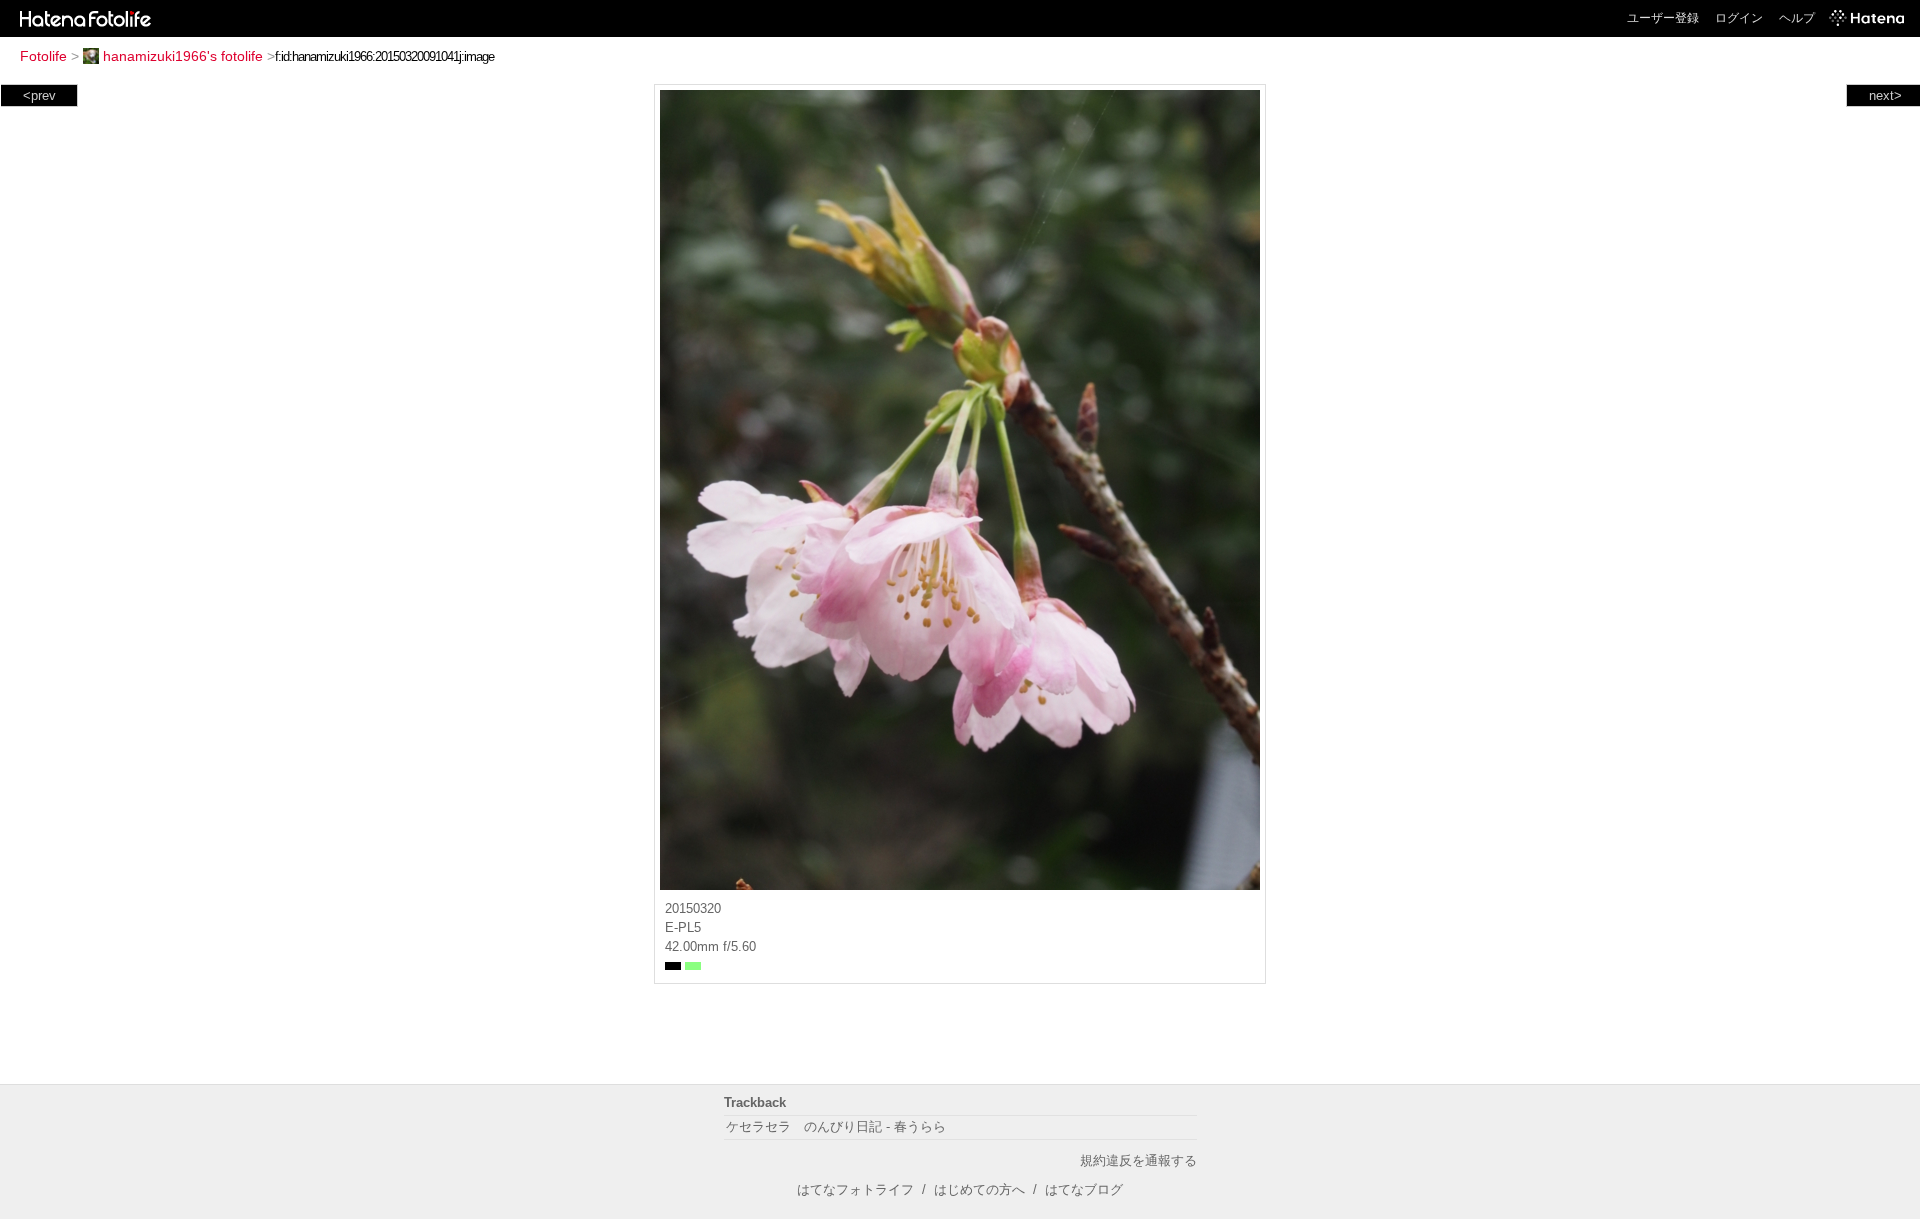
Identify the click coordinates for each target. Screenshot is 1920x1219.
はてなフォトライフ (855, 1189)
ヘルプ (1797, 18)
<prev (39, 95)
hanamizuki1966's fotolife (183, 56)
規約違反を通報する (1138, 1160)
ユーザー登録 (1663, 18)
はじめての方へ (979, 1189)
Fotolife (43, 56)
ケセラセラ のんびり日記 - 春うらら (836, 1126)
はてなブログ (1084, 1189)
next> (1885, 95)
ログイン (1739, 18)
